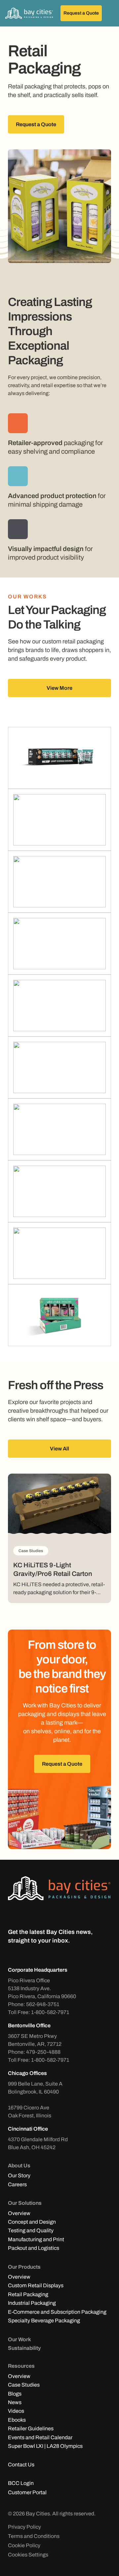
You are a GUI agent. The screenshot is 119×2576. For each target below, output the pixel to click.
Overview (19, 2213)
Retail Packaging (28, 2294)
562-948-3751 (43, 2004)
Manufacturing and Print (36, 2239)
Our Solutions (25, 2203)
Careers (17, 2184)
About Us (19, 2166)
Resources (21, 2366)
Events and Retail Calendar (40, 2437)
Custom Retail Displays (36, 2285)
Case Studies (24, 2385)
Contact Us (21, 2465)
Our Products (24, 2267)
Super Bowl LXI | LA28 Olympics (45, 2446)
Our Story (19, 2175)
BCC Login (21, 2483)
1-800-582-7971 (50, 2012)
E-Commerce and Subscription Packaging (57, 2312)
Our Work (20, 2339)
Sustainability (24, 2348)
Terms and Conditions (34, 2536)
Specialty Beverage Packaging (44, 2321)
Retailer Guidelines (31, 2428)
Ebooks (17, 2420)
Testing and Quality (31, 2230)
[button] (109, 13)
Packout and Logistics (34, 2248)
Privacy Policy (24, 2527)
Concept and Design (32, 2222)
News (15, 2402)
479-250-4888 (43, 2052)
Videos (16, 2411)
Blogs (15, 2394)
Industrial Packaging (32, 2303)
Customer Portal (27, 2492)
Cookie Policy (24, 2545)
